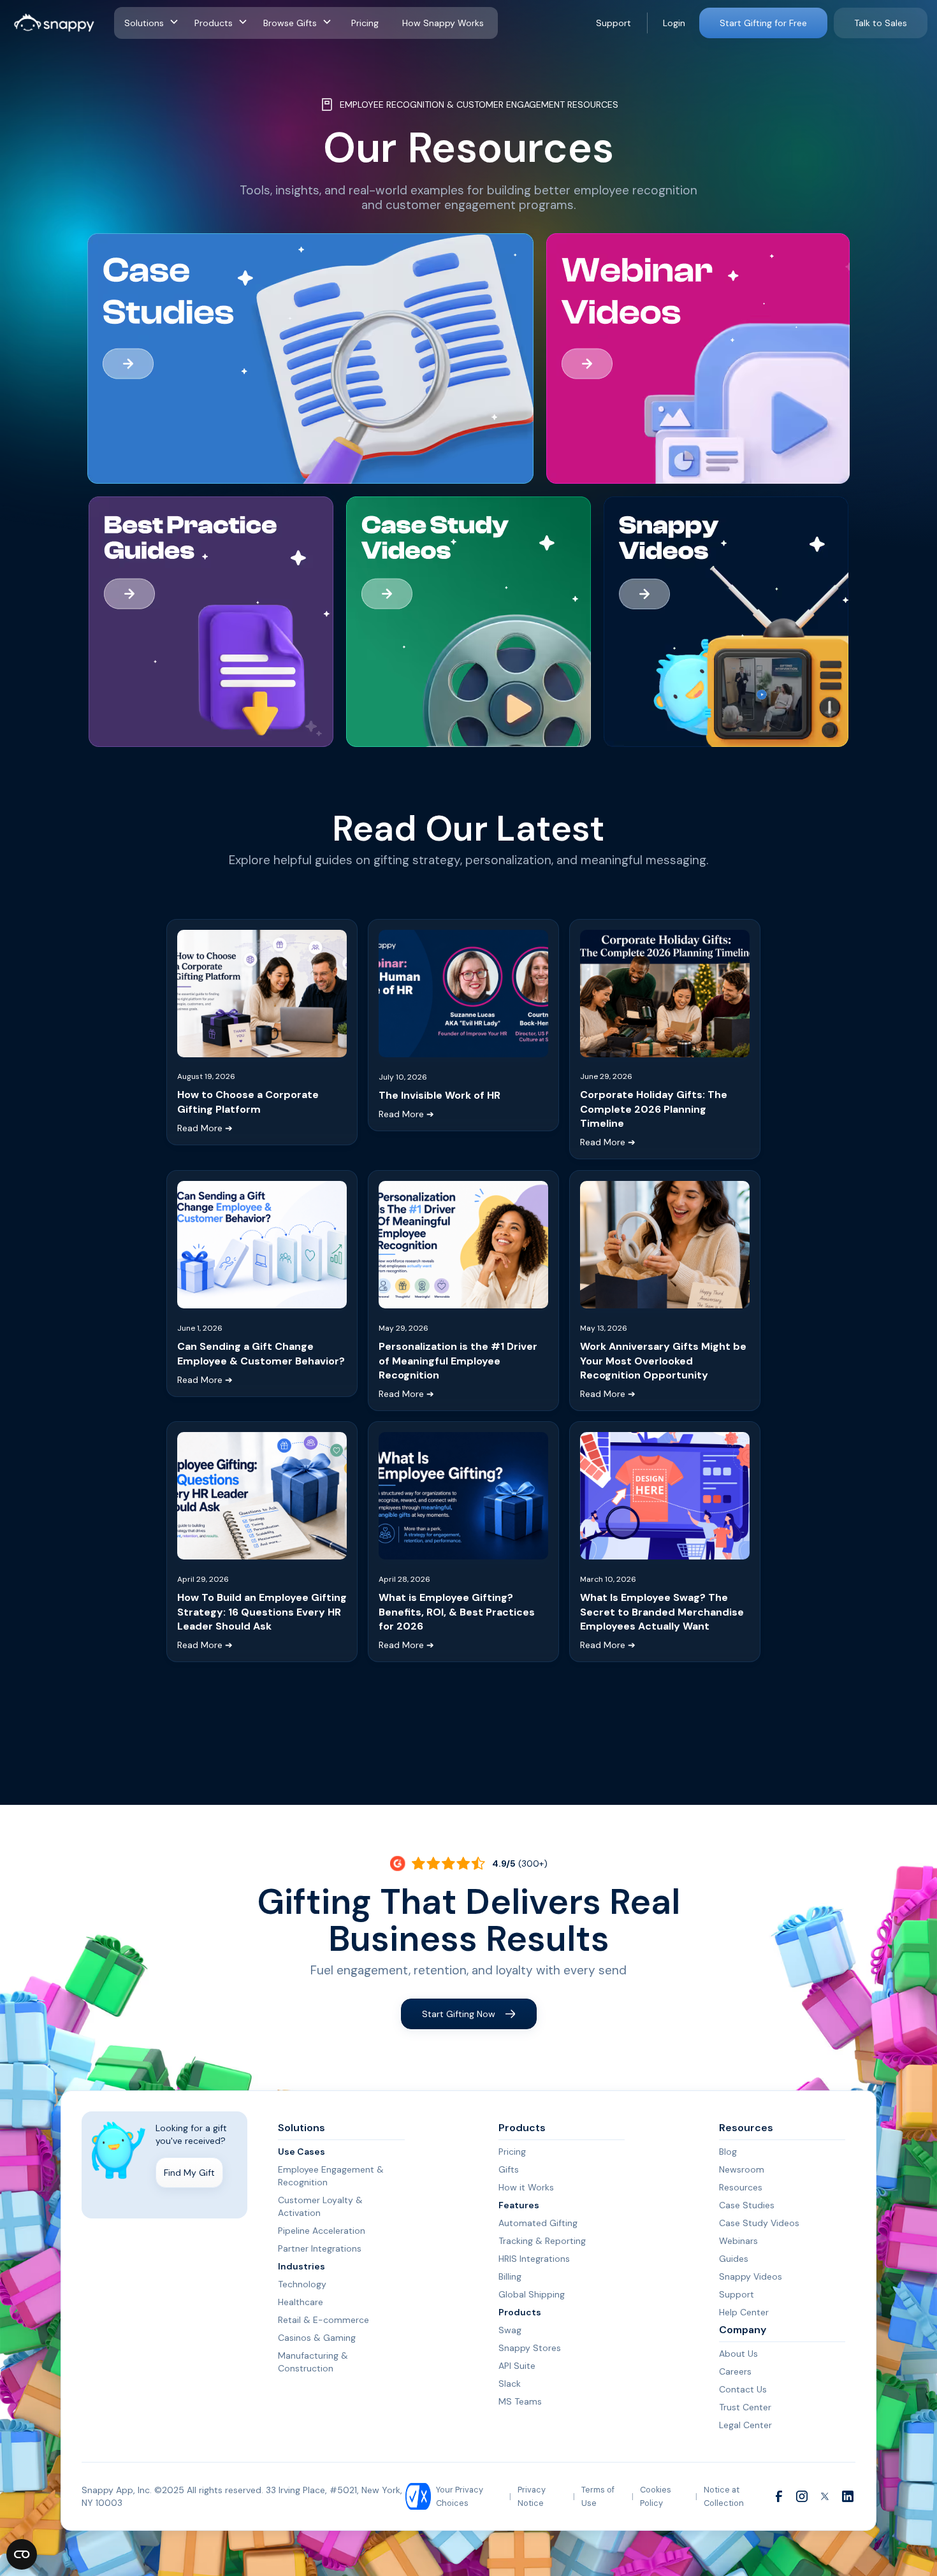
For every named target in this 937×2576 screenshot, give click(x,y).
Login (674, 23)
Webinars (738, 2241)
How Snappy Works (443, 23)
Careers (735, 2371)
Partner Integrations (320, 2248)
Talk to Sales (881, 23)
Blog (728, 2152)
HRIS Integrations (534, 2259)
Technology (302, 2284)
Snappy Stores (530, 2348)
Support (614, 23)
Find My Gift (189, 2173)
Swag (510, 2330)
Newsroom (742, 2169)
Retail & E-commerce (323, 2320)
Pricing (365, 23)
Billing (510, 2276)
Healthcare (301, 2302)
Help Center (744, 2312)
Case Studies (747, 2205)
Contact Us (743, 2389)
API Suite (517, 2366)
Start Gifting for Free (763, 23)
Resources (741, 2187)
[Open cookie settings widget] (22, 2554)
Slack (510, 2384)
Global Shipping (532, 2294)
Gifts (509, 2169)
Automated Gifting (538, 2223)
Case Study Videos (759, 2223)
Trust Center (745, 2407)
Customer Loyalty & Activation (320, 2206)
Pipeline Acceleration (322, 2231)
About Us (738, 2354)
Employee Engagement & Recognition (331, 2176)
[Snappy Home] (54, 23)
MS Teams (520, 2401)
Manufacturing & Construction (313, 2362)
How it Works (526, 2187)
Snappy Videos (751, 2276)
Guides (734, 2259)
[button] (154, 23)
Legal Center (745, 2425)
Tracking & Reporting (542, 2241)
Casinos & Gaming (317, 2338)
